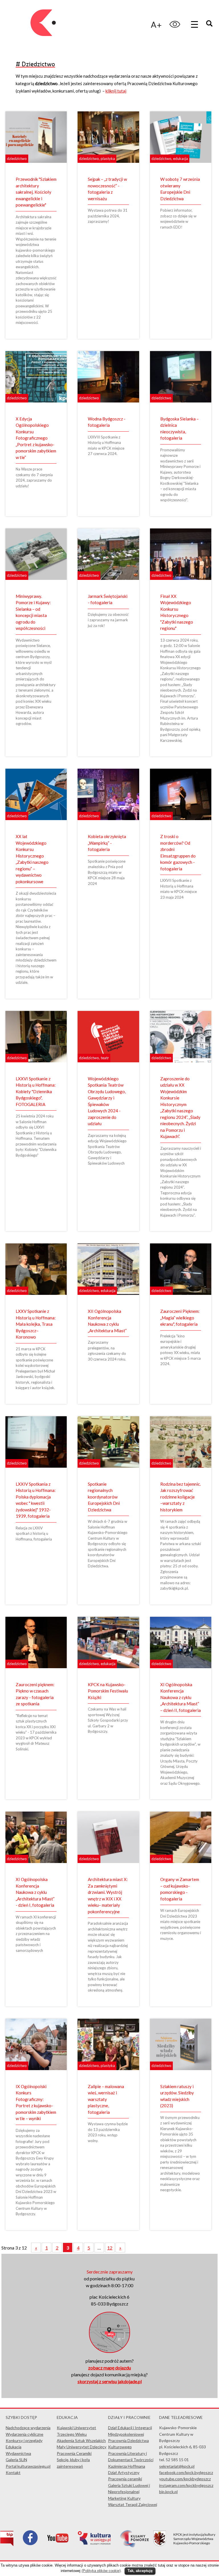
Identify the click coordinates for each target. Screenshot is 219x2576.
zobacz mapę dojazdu (109, 2368)
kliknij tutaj (116, 91)
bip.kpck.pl (168, 2492)
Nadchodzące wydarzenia (28, 2428)
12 (110, 2248)
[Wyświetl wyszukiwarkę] (210, 24)
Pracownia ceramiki (125, 2479)
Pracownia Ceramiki (74, 2453)
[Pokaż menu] (194, 24)
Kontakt (13, 2472)
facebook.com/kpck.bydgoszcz (186, 2472)
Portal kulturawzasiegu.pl (28, 2466)
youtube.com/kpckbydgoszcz (185, 2479)
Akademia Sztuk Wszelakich (81, 2440)
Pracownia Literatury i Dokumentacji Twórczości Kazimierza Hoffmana (131, 2460)
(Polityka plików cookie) (101, 2571)
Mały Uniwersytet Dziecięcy (82, 2447)
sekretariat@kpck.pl (177, 2466)
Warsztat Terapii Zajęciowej (133, 2504)
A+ (156, 24)
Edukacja (14, 2447)
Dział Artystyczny (124, 2472)
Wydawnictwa (18, 2453)
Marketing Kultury (124, 2498)
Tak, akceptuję (140, 2571)
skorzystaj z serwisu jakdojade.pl (110, 2381)
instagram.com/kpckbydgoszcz (186, 2485)
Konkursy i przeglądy (24, 2440)
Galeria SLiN (16, 2460)
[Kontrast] (175, 24)
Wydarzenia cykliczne (25, 2434)
